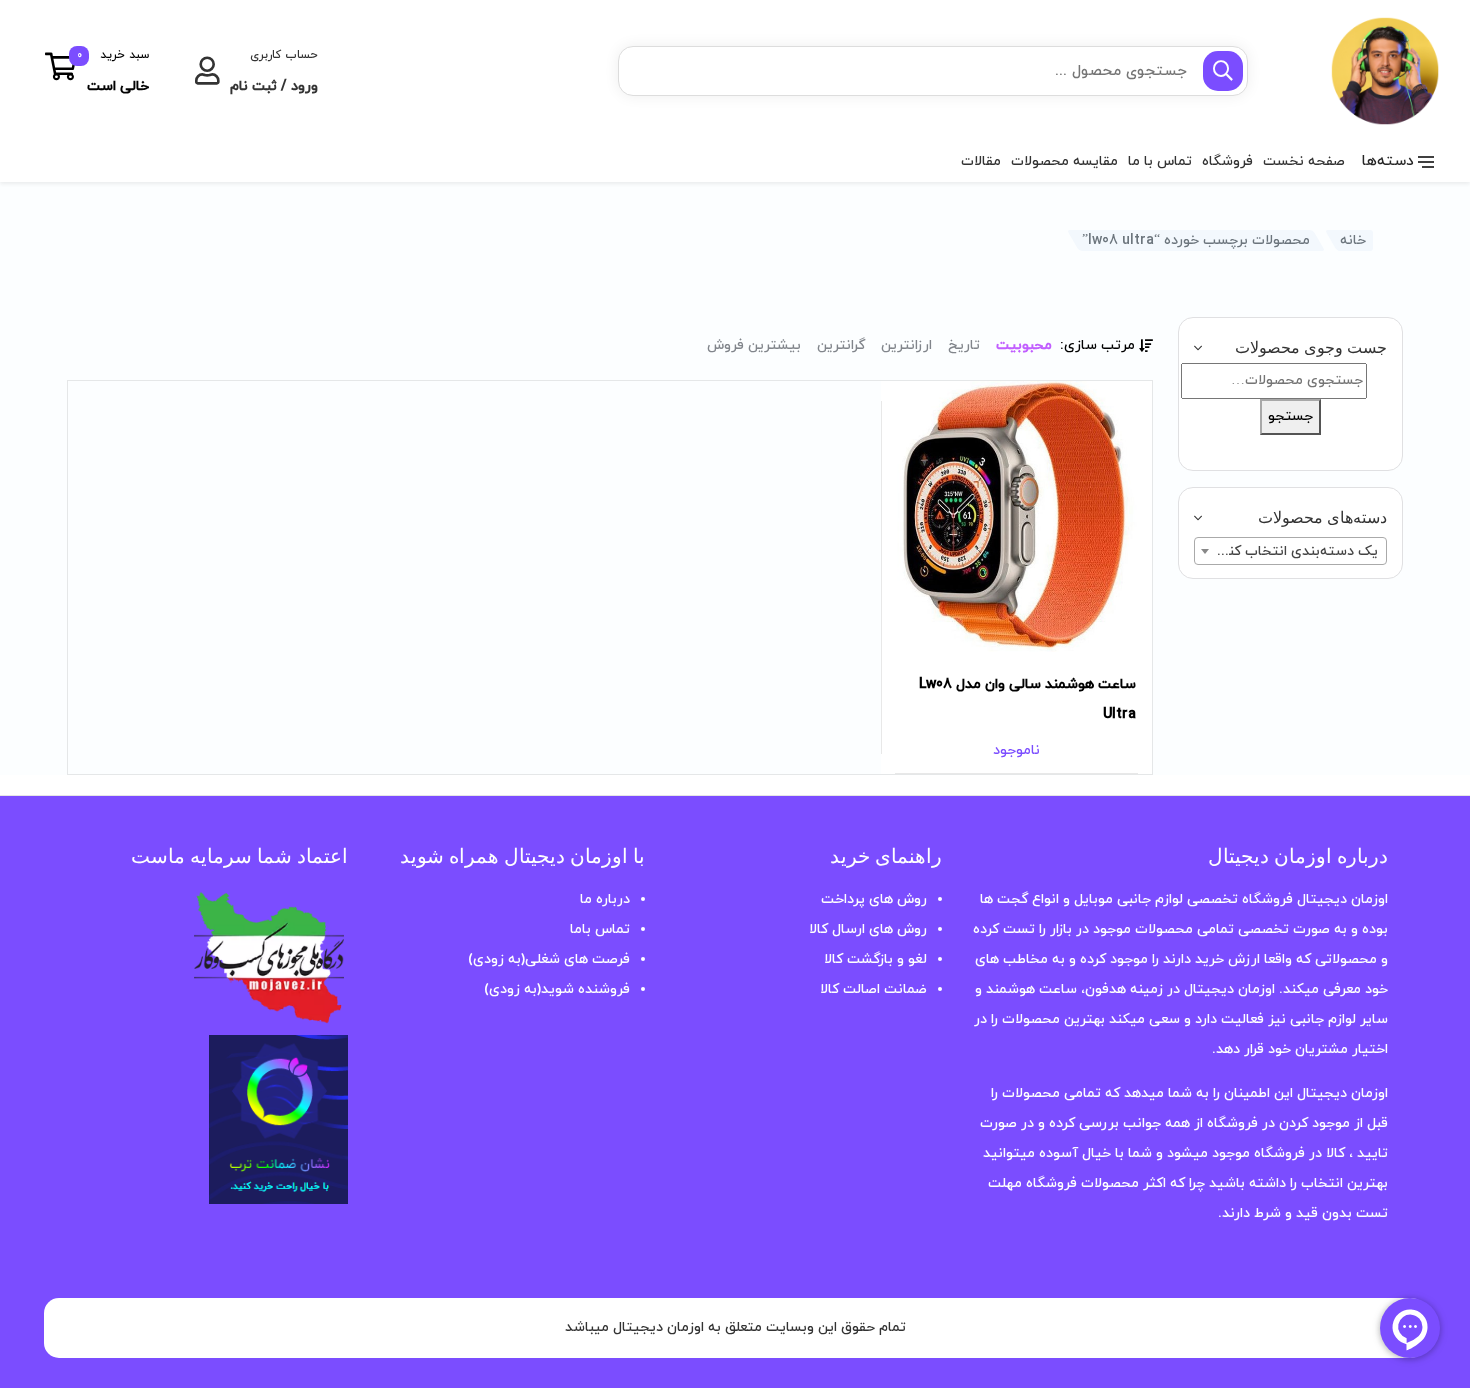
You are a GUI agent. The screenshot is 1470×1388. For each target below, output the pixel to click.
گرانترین (841, 345)
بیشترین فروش (754, 345)
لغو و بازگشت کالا (875, 959)
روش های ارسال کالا (868, 929)
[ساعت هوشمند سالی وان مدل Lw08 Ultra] (1016, 516)
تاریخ (964, 345)
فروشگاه (1227, 161)
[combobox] (1290, 551)
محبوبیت (1024, 345)
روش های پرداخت (874, 899)
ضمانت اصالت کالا (873, 989)
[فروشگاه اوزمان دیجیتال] (1352, 71)
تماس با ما (1160, 161)
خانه (1353, 240)
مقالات (981, 161)
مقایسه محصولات (1064, 161)
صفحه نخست (1304, 161)
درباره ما (605, 899)
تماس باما (600, 929)
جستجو (1290, 416)
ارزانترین (906, 345)
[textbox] (1290, 552)
